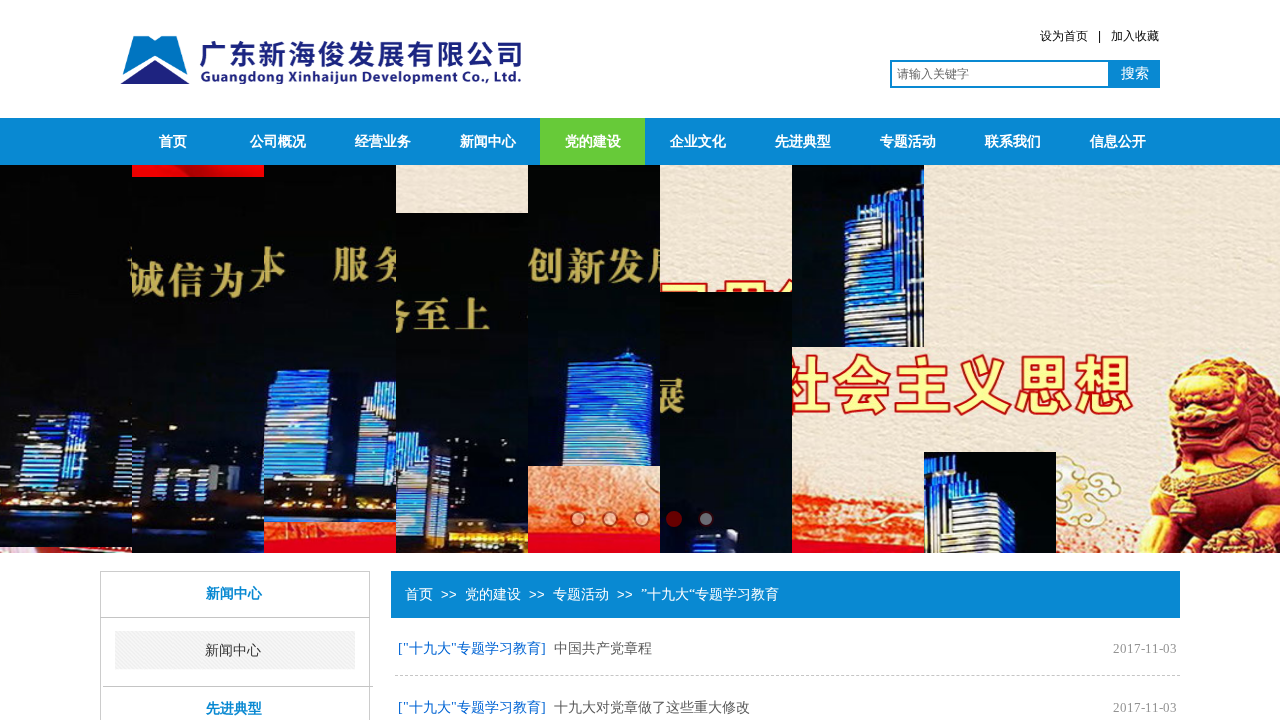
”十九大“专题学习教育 (710, 594)
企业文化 (698, 141)
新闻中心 (488, 141)
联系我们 (1013, 141)
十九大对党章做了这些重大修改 (652, 707)
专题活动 (908, 141)
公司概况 (278, 141)
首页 (173, 141)
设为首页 (1064, 36)
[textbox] (1000, 74)
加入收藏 (1135, 36)
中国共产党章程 (603, 648)
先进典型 (803, 141)
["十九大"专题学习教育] (472, 648)
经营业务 (383, 141)
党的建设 (593, 141)
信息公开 (1118, 141)
